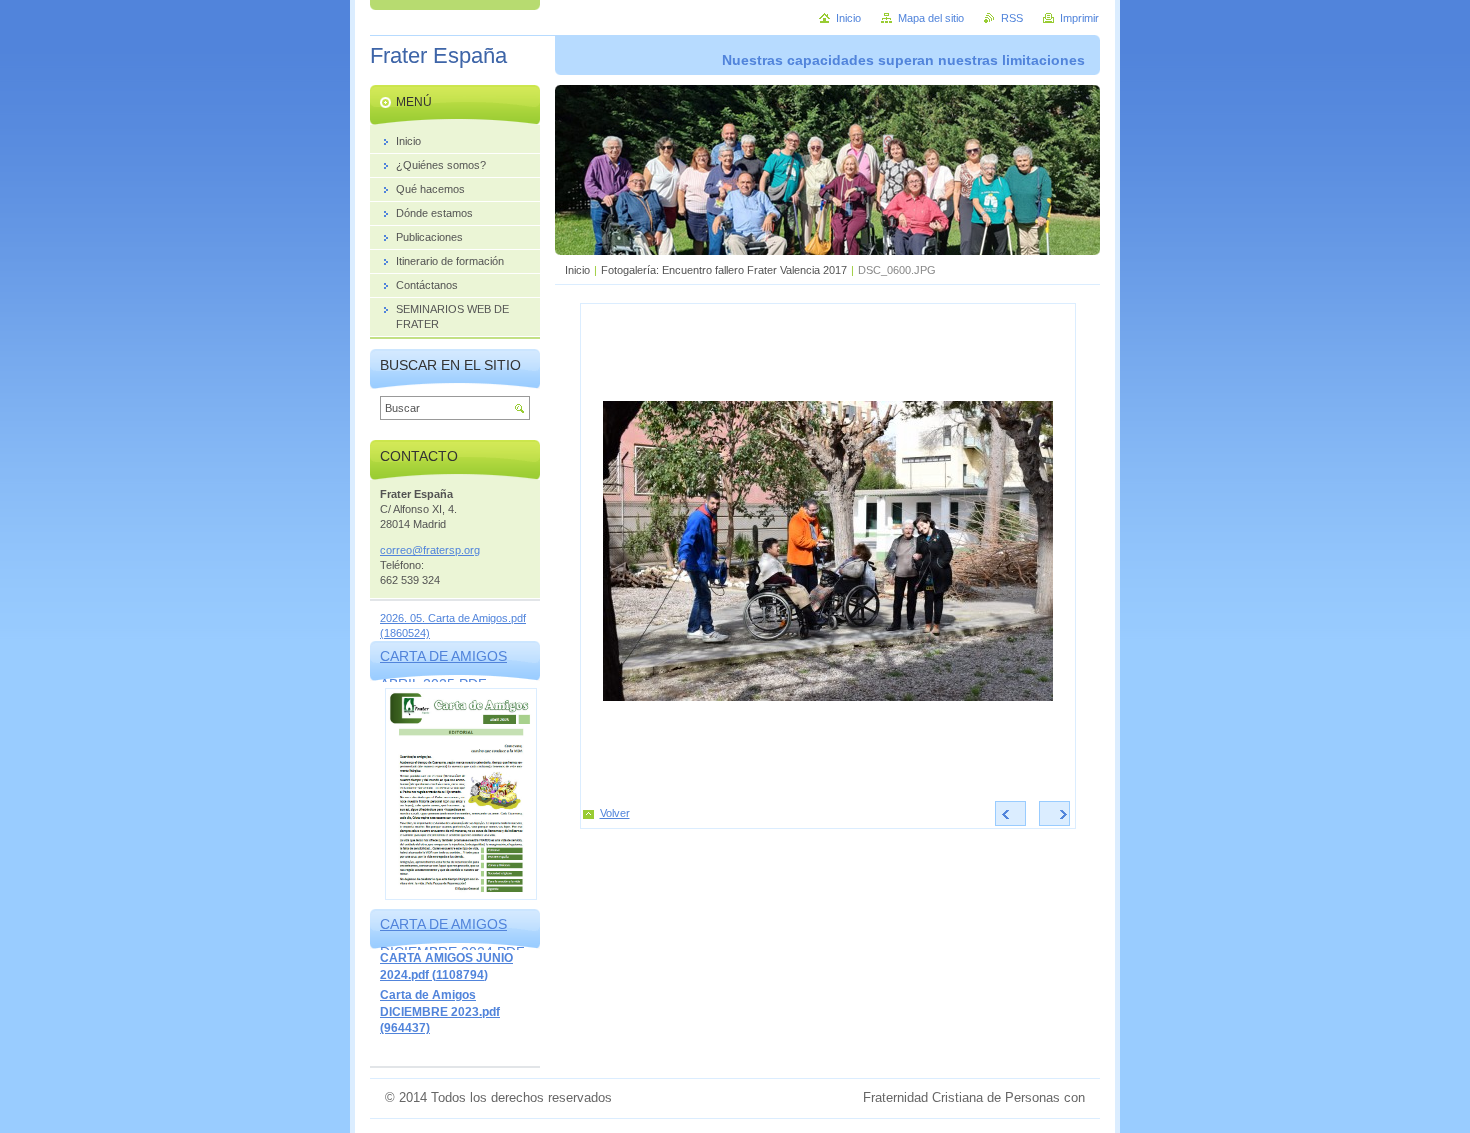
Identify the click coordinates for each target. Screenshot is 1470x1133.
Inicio (577, 270)
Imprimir (1079, 18)
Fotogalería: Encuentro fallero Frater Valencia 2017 (724, 270)
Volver (615, 813)
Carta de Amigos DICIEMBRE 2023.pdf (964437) (440, 1011)
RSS (1012, 18)
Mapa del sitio (931, 18)
